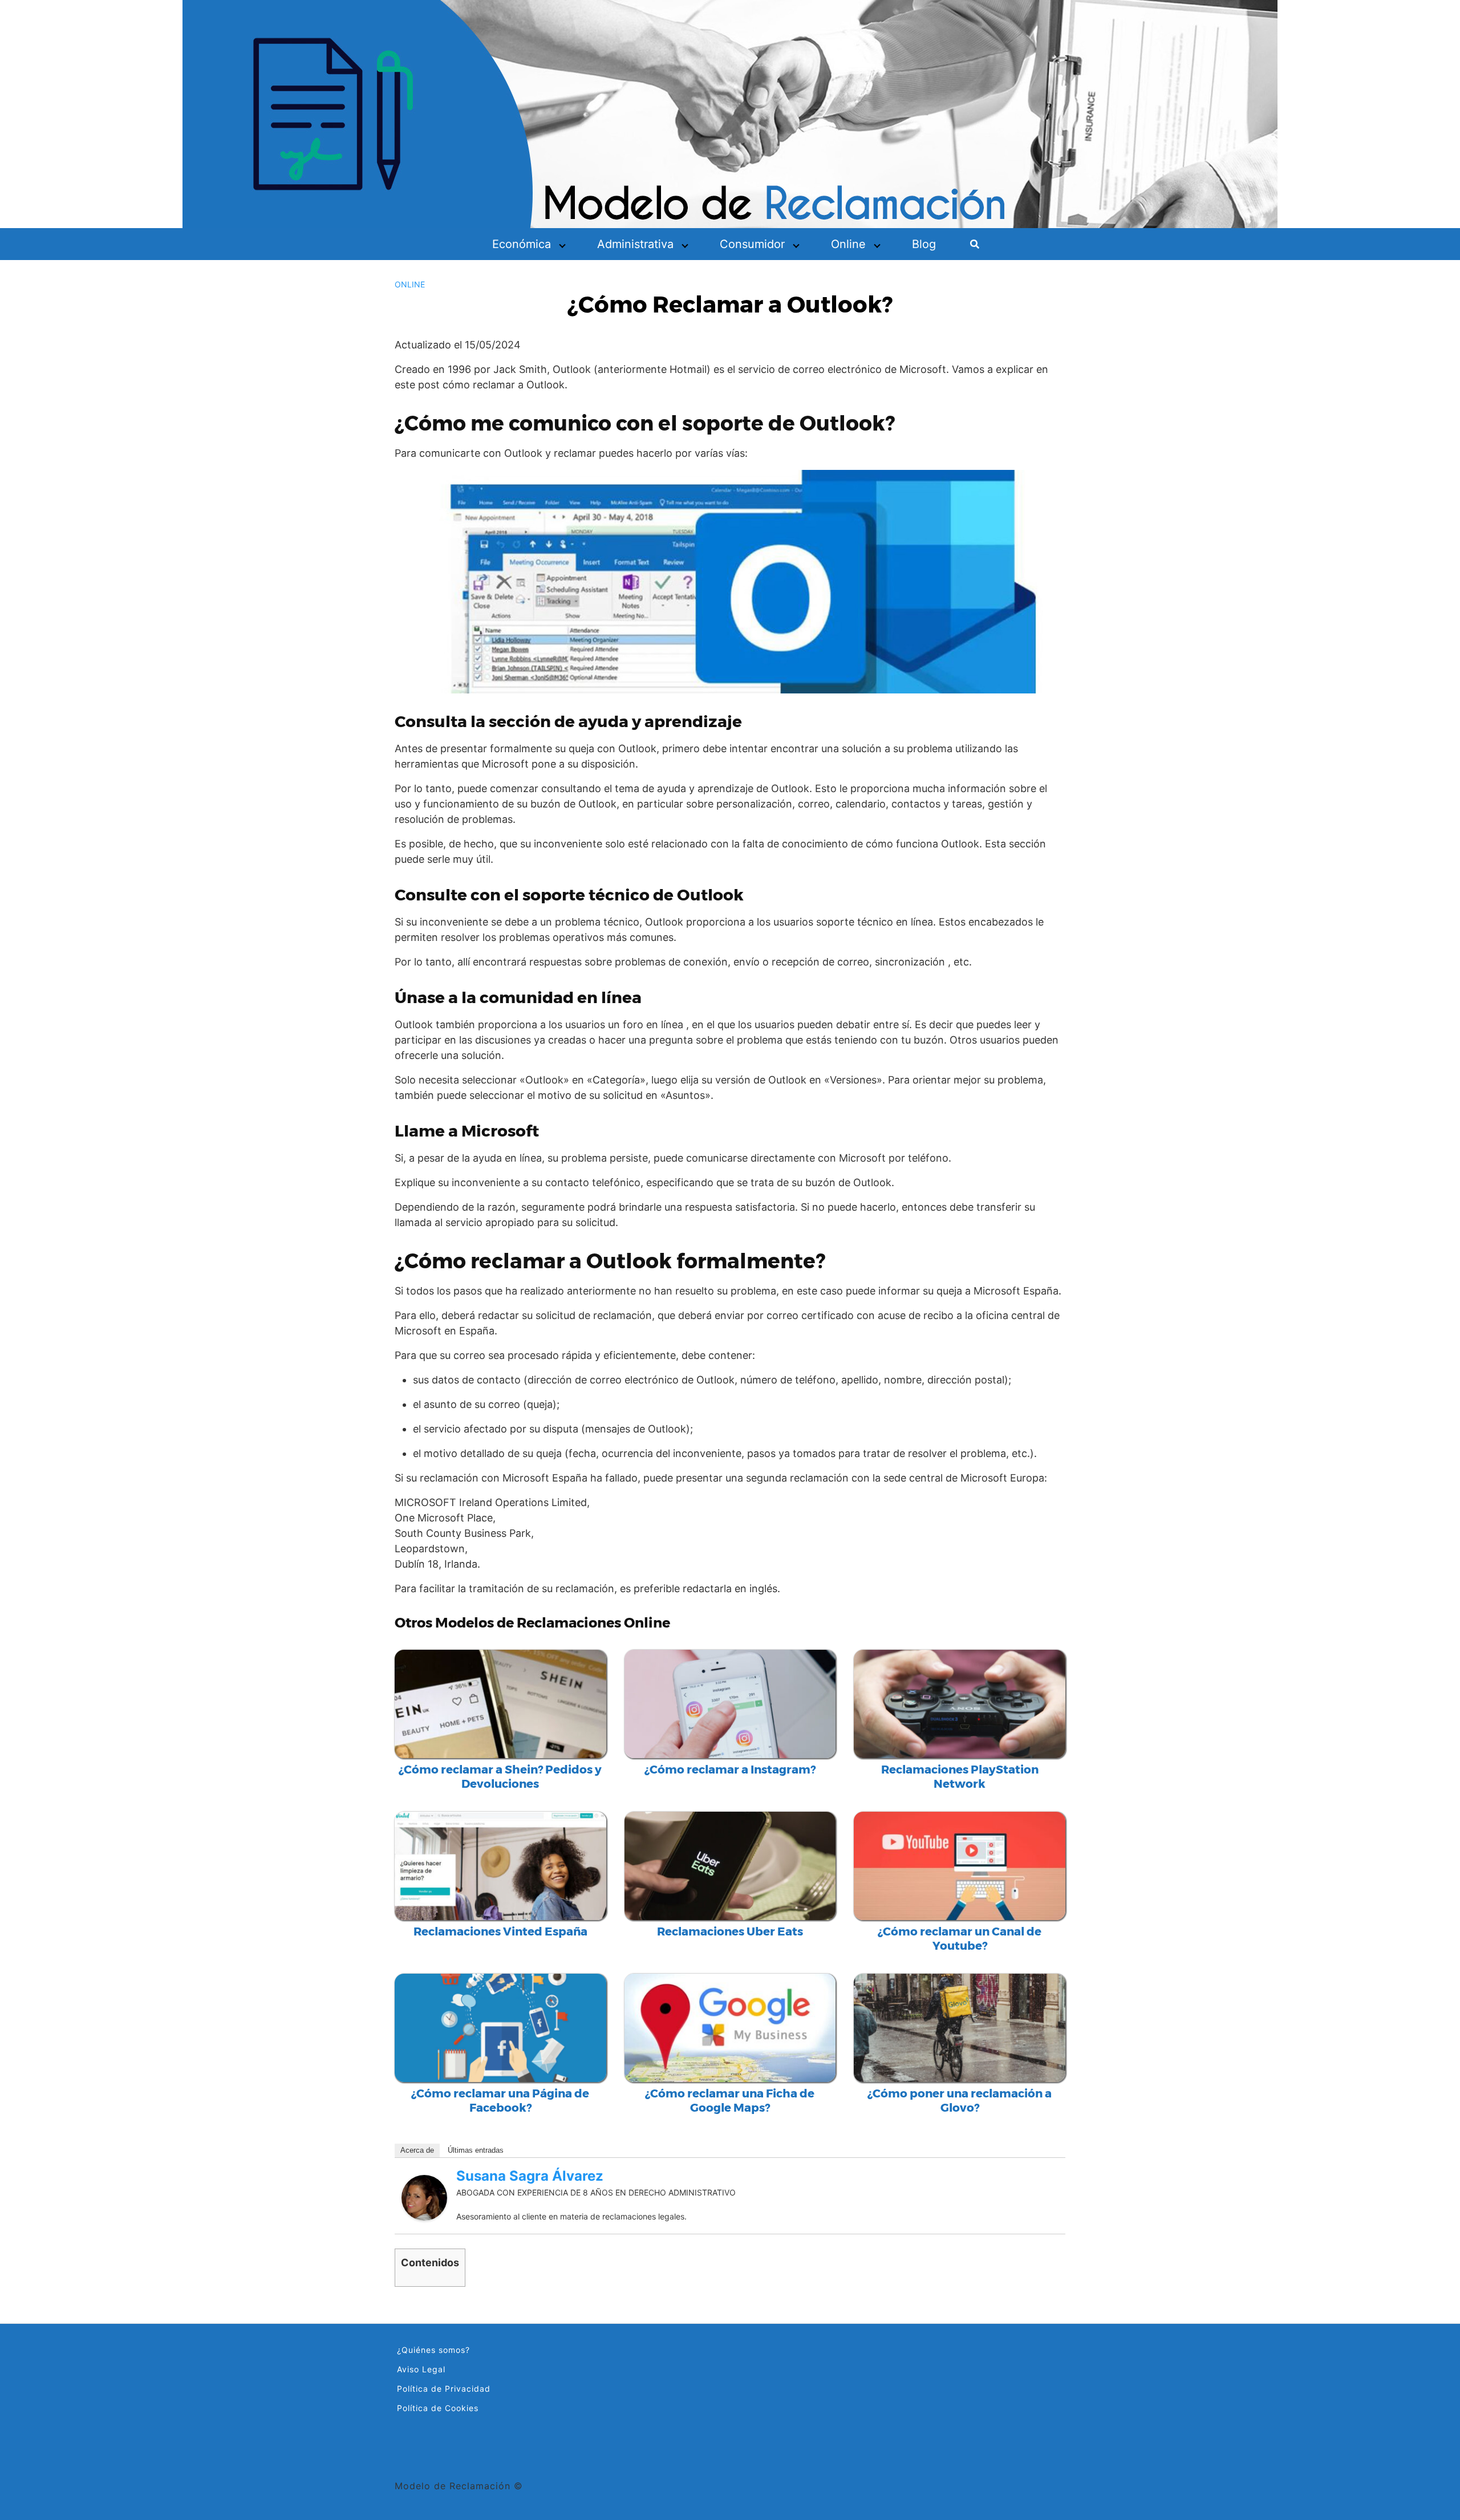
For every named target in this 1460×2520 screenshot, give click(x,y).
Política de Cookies (438, 2408)
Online (848, 244)
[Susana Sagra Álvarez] (424, 2197)
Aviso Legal (421, 2369)
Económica (522, 244)
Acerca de (417, 2150)
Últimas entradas (476, 2150)
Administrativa (635, 244)
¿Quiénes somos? (433, 2350)
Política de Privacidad (444, 2389)
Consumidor (752, 244)
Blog (924, 244)
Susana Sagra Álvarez (530, 2176)
